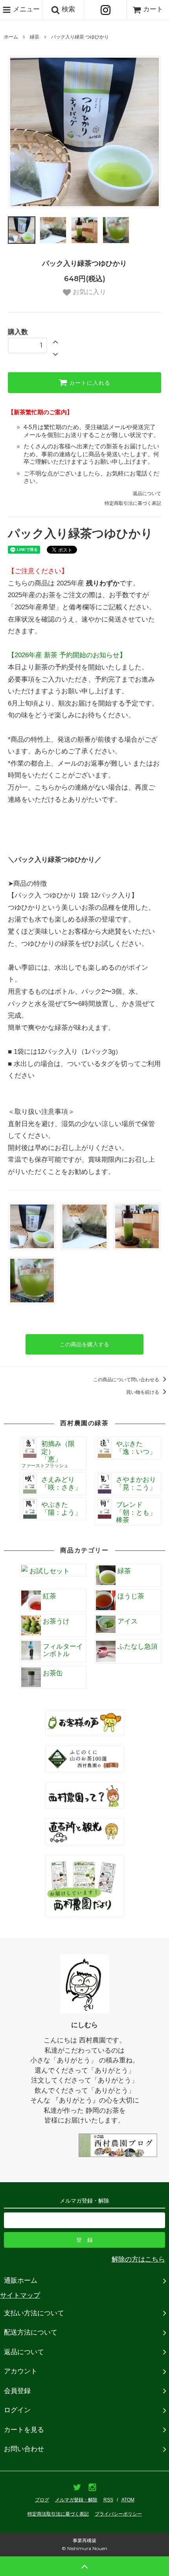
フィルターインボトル (63, 1650)
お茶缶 (53, 1673)
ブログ (42, 2500)
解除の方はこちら (138, 2259)
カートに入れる (89, 383)
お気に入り (88, 292)
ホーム (11, 37)
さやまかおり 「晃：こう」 (136, 1484)
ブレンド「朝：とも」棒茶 (136, 1512)
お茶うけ (56, 1621)
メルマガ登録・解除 (76, 2500)
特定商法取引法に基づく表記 (58, 2514)
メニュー (25, 9)
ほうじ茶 (131, 1596)
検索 (67, 9)
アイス (128, 1621)
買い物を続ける (143, 1392)
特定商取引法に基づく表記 (133, 503)
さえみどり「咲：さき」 (61, 1484)
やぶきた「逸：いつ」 (136, 1448)
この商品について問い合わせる (127, 1380)
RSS (108, 2500)
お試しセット (50, 1571)
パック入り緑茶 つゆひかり (80, 37)
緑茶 (35, 37)
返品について (147, 494)
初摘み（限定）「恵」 (48, 1454)
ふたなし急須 (138, 1646)
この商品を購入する (84, 1344)
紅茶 (50, 1596)
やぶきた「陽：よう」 (61, 1509)
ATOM (128, 2500)
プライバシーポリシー (118, 2514)
